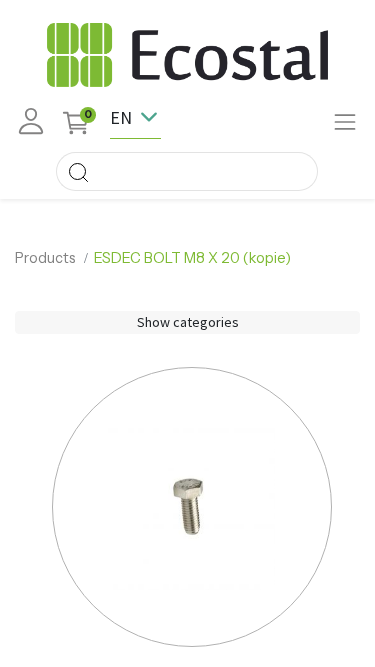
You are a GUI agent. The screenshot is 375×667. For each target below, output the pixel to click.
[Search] (78, 171)
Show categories (188, 322)
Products (45, 258)
